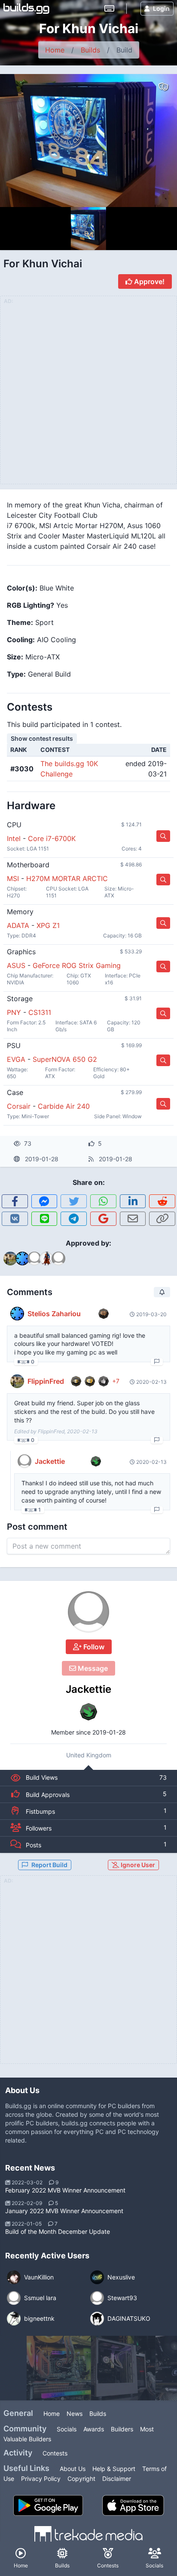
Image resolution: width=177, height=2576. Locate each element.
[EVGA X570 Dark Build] (59, 2368)
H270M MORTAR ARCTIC (67, 878)
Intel (14, 838)
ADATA (18, 925)
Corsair (19, 1106)
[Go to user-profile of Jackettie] (88, 1612)
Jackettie (88, 1689)
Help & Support (114, 2469)
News (75, 2414)
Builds (90, 50)
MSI (13, 878)
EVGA (16, 1059)
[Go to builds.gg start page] (26, 9)
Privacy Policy (41, 2479)
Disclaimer (117, 2479)
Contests (55, 2453)
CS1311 (40, 1012)
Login (161, 8)
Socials (67, 2429)
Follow (93, 1647)
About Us (73, 2469)
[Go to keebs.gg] (109, 9)
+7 (116, 1381)
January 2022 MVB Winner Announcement (64, 2211)
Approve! (148, 281)
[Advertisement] (88, 1975)
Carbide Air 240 (64, 1106)
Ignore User (137, 1865)
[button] (15, 1201)
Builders (122, 2429)
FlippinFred (46, 1381)
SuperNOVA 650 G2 (65, 1059)
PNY (14, 1012)
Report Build (49, 1865)
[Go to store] (163, 836)
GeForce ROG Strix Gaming (77, 965)
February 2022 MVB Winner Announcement (65, 2190)
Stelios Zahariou (54, 1314)
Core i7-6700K (52, 838)
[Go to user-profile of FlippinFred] (17, 1381)
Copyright (81, 2479)
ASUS (16, 965)
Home (55, 50)
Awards (94, 2429)
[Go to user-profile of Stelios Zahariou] (17, 1314)
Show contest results (42, 738)
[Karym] (123, 2368)
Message (92, 1668)
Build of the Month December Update (58, 2231)
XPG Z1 (48, 925)
